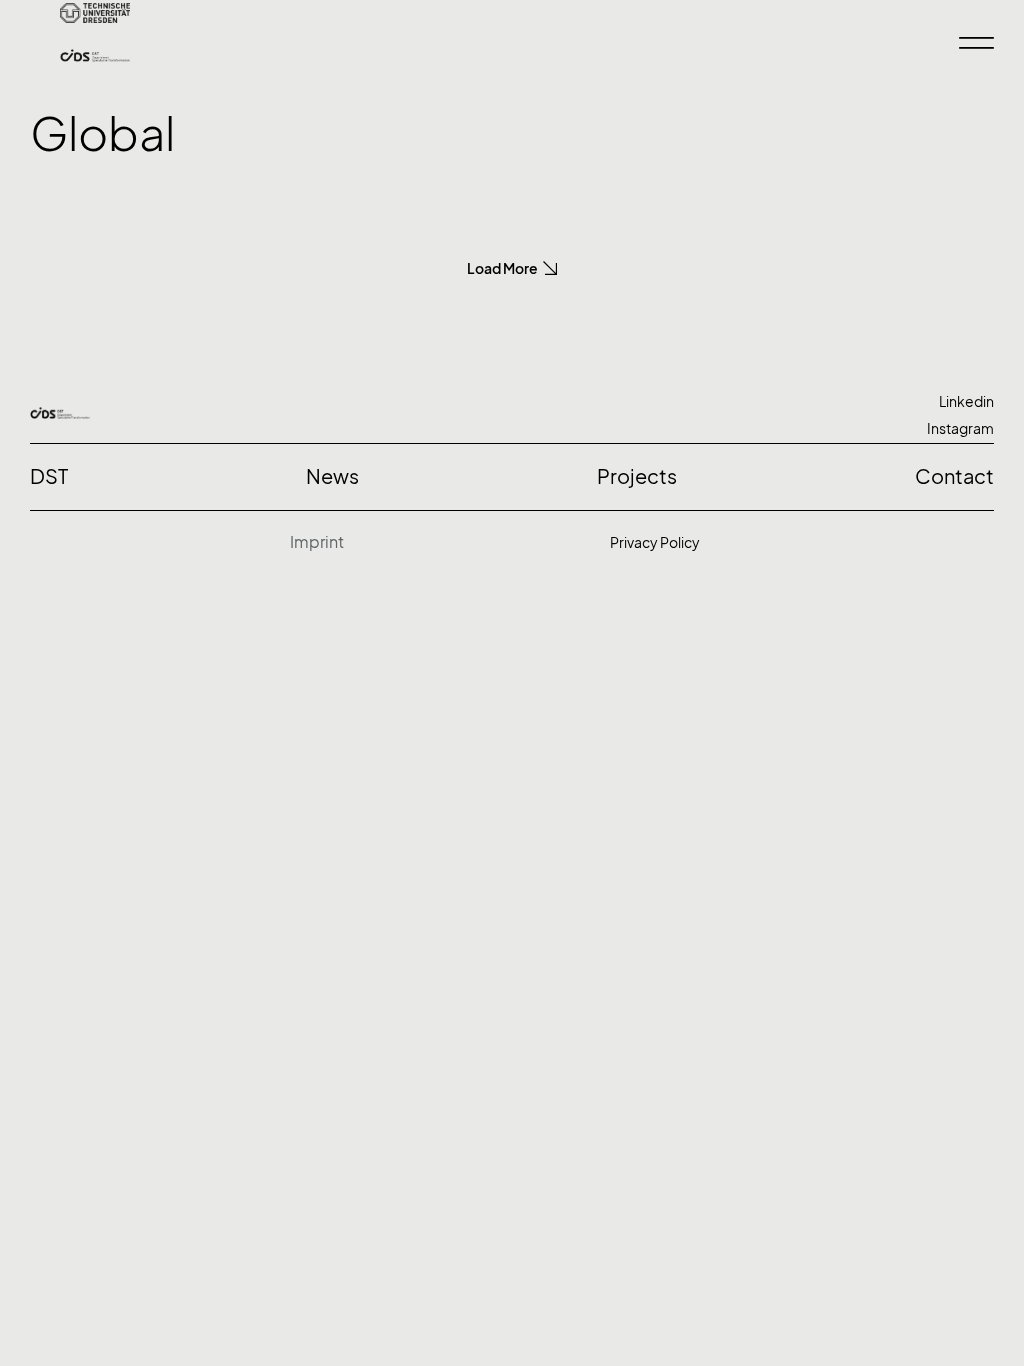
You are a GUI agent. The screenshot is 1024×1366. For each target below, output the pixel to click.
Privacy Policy (655, 542)
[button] (512, 269)
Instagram (960, 428)
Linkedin (966, 401)
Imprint (317, 542)
